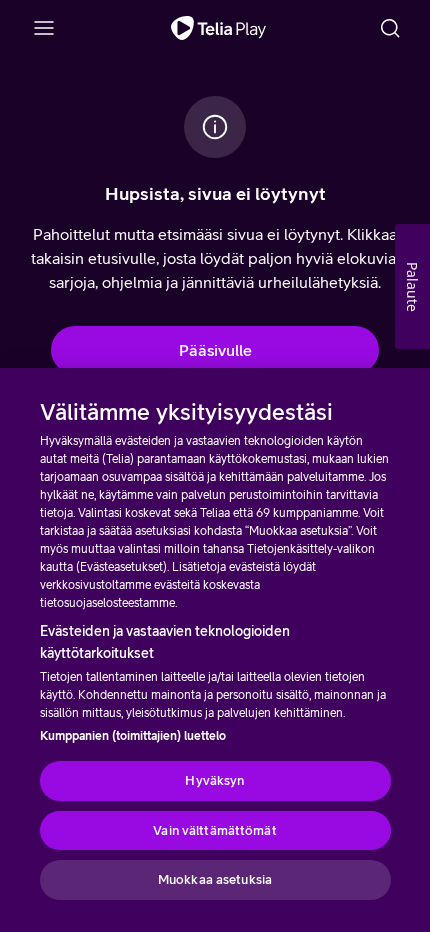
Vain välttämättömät (214, 830)
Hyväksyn (214, 780)
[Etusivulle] (218, 28)
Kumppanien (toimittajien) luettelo (133, 736)
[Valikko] (44, 28)
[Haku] (390, 28)
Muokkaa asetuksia (215, 879)
